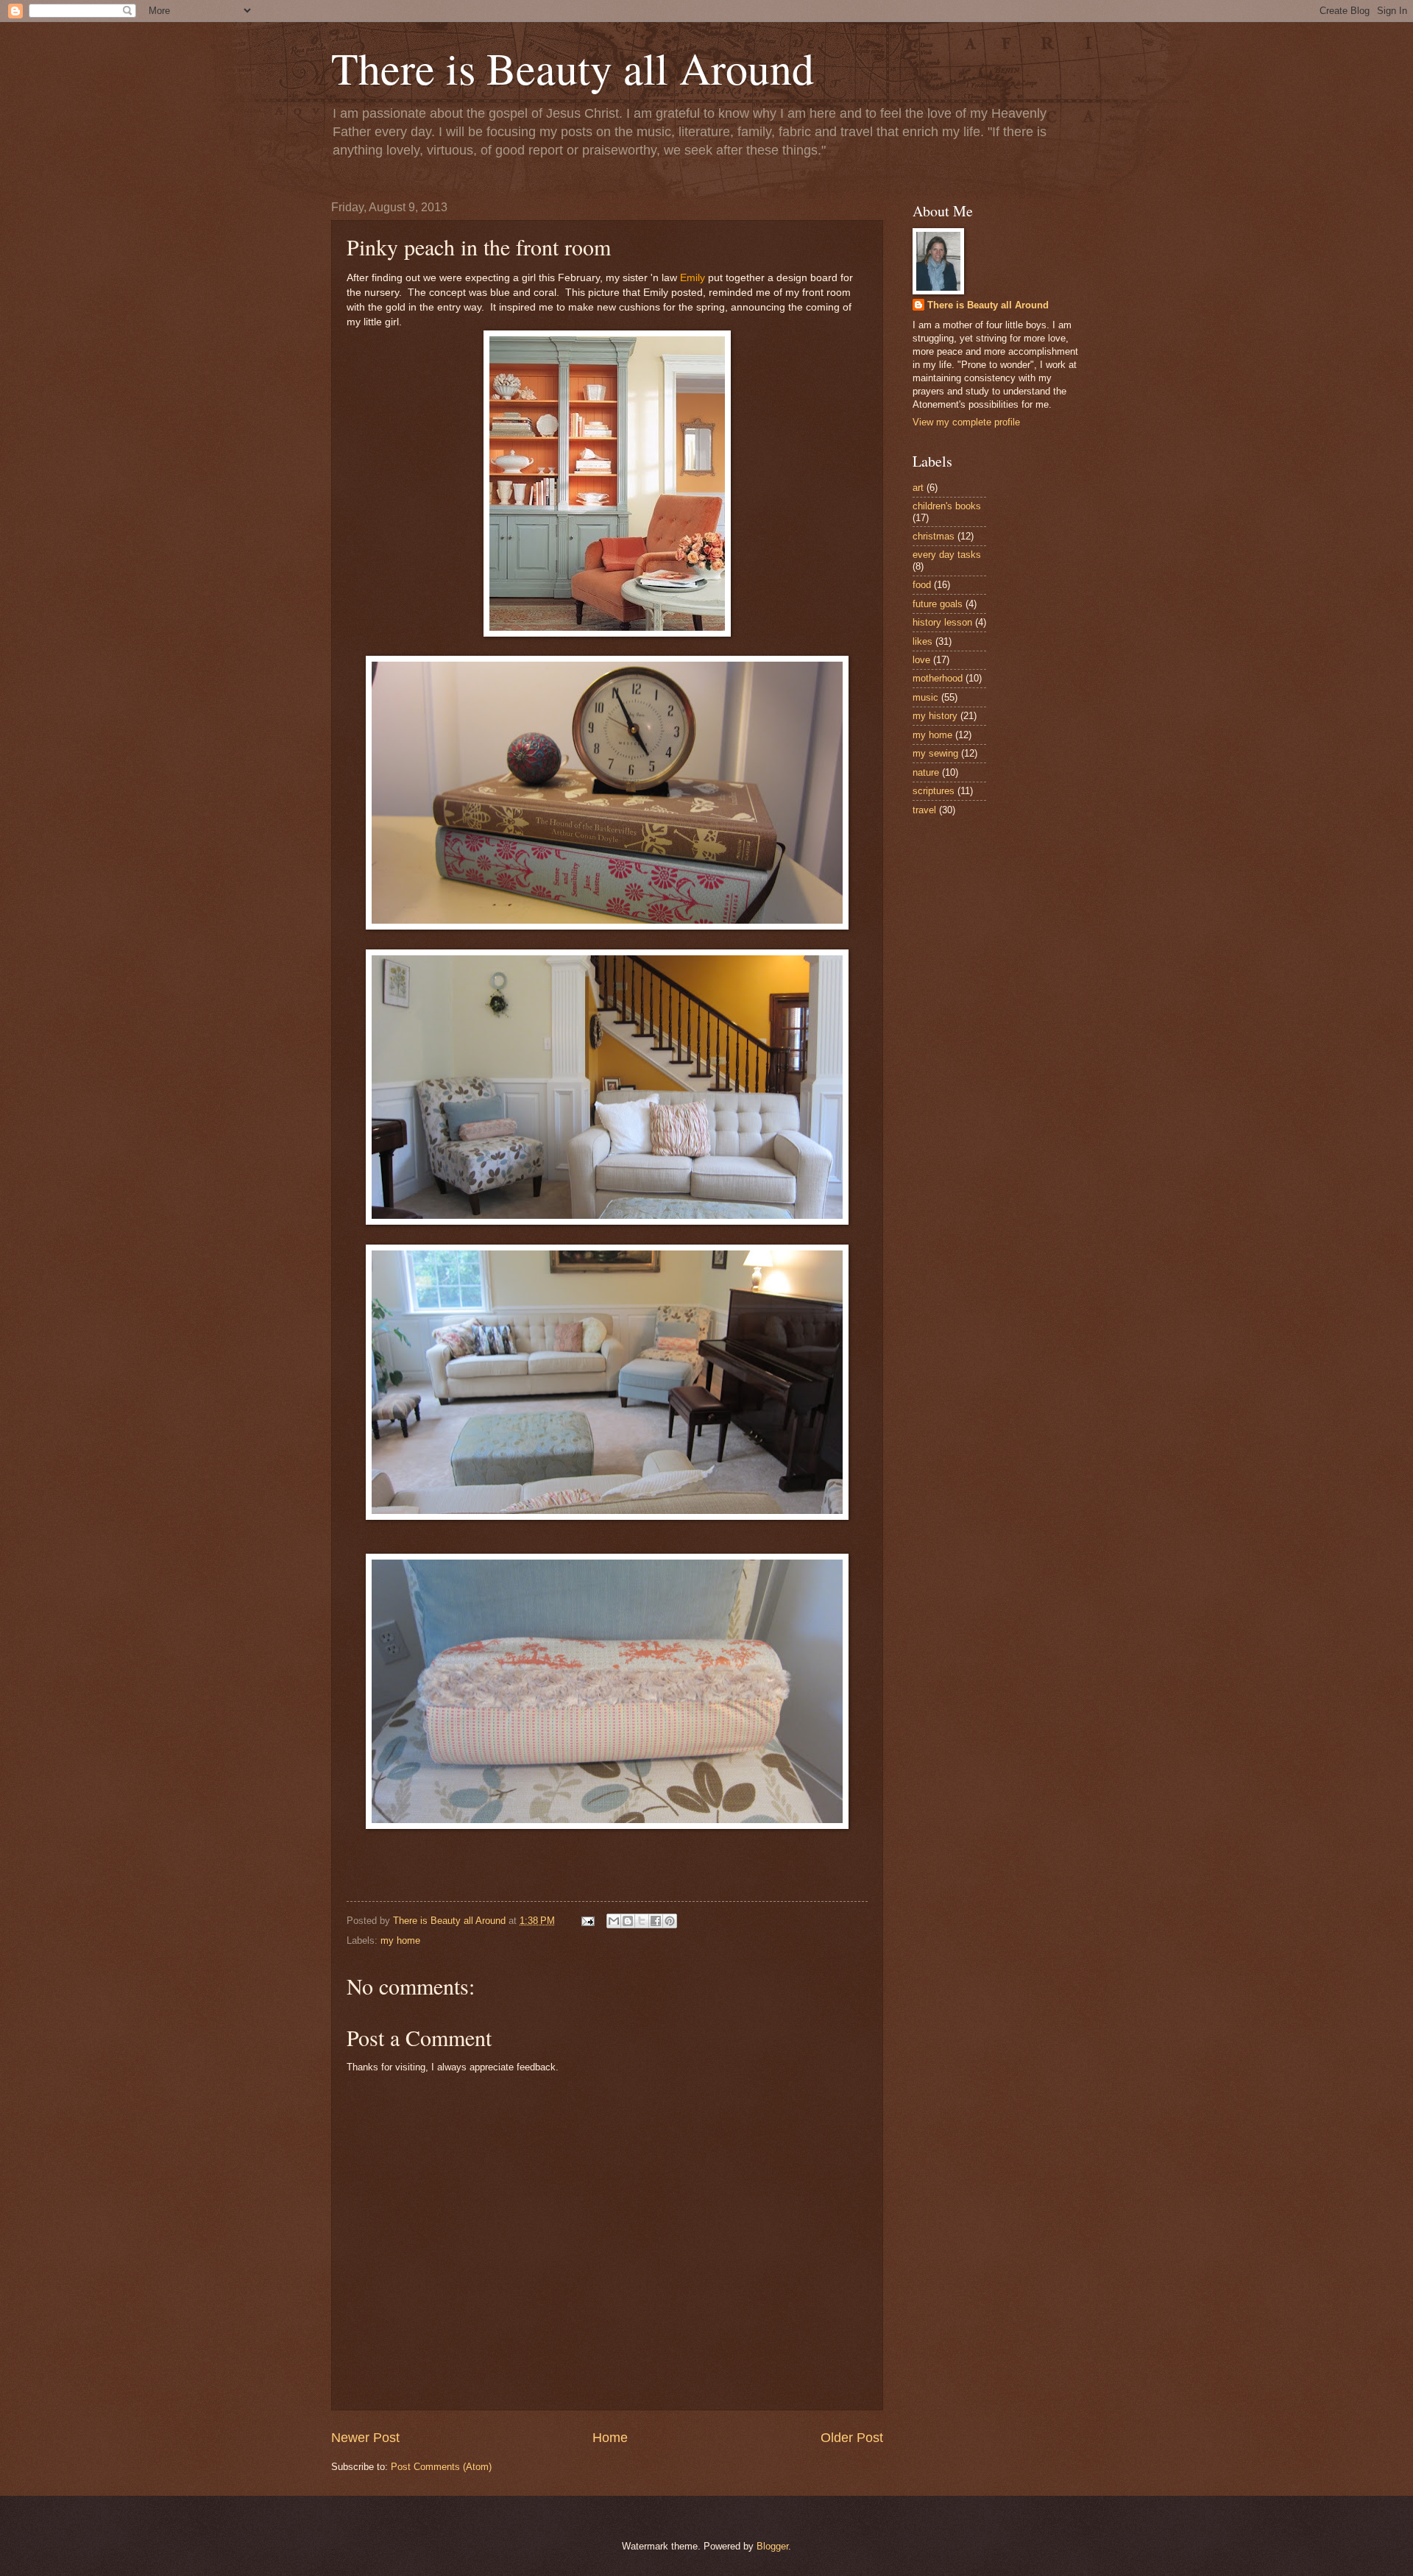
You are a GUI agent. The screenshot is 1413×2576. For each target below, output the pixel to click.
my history (935, 716)
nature (926, 772)
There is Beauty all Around (573, 68)
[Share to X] (642, 1921)
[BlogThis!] (628, 1921)
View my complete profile (966, 422)
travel (924, 810)
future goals (938, 604)
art (918, 488)
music (925, 697)
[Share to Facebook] (656, 1921)
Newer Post (365, 2438)
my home (400, 1940)
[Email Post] (587, 1921)
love (921, 660)
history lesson (942, 622)
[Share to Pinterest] (670, 1921)
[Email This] (614, 1921)
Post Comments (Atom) (441, 2467)
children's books (947, 506)
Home (610, 2438)
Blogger (772, 2546)
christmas (934, 536)
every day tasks (947, 555)
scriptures (934, 791)
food (922, 585)
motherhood (938, 678)
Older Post (852, 2438)
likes (922, 641)
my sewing (935, 753)
